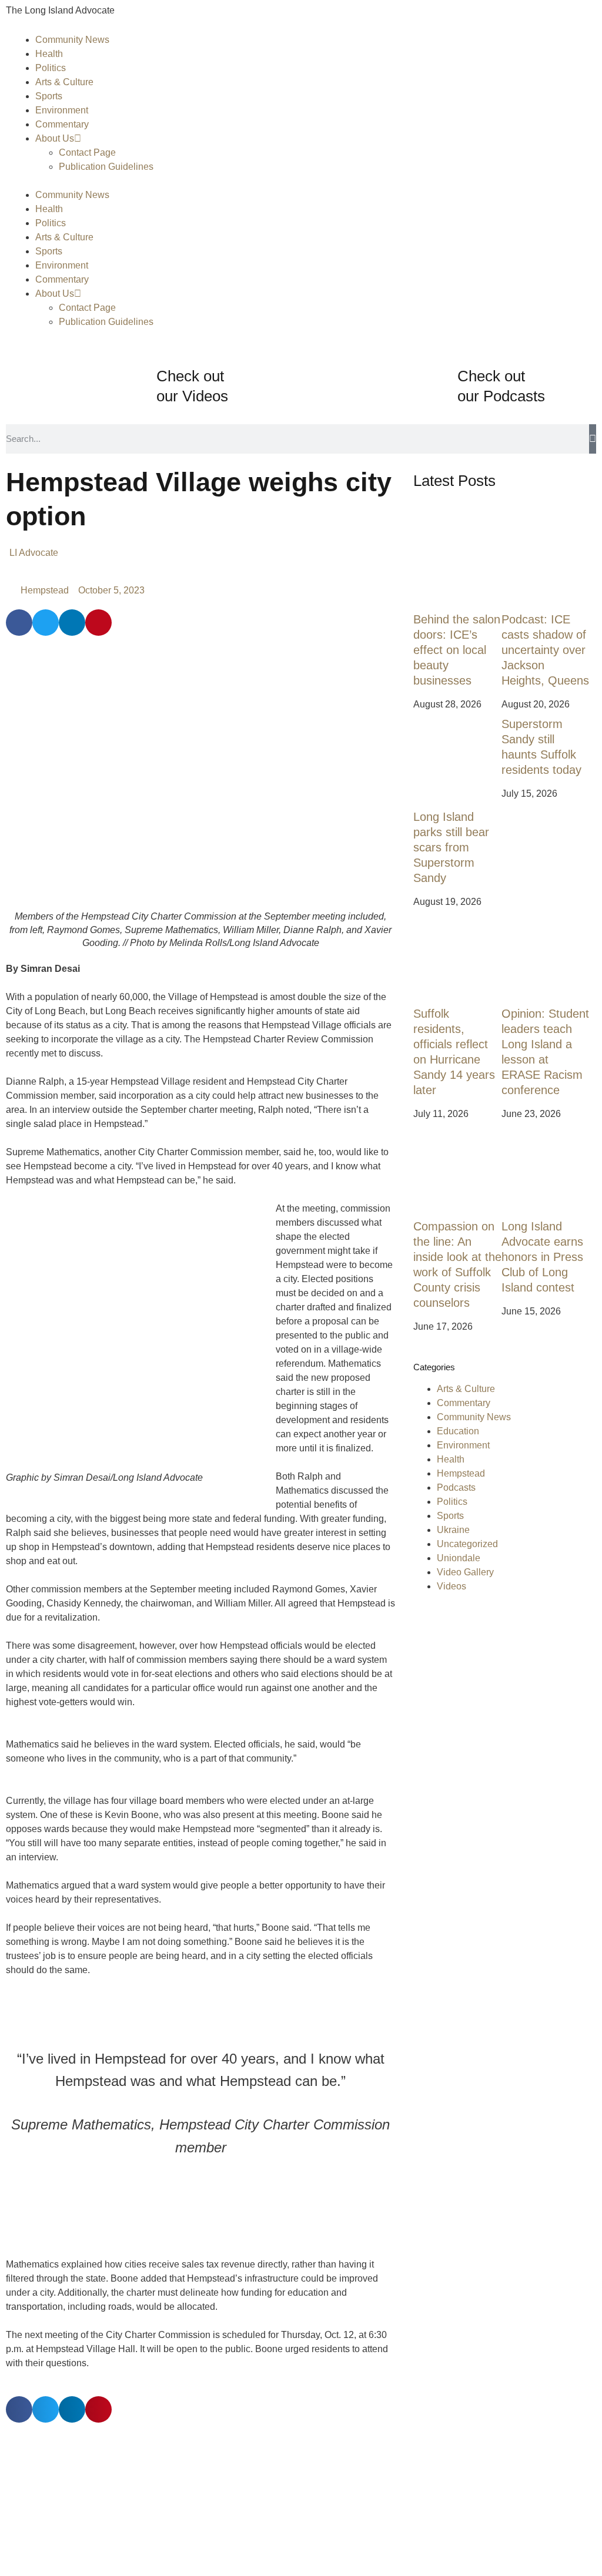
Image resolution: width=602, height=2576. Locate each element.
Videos (451, 1586)
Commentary (62, 124)
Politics (51, 68)
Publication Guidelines (106, 167)
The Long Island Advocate (60, 10)
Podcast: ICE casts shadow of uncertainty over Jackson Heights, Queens (545, 650)
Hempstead (45, 590)
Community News (72, 40)
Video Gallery (465, 1572)
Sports (49, 96)
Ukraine (453, 1530)
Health (49, 54)
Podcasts (456, 1487)
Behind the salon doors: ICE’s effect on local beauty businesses (457, 650)
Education (458, 1431)
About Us (55, 138)
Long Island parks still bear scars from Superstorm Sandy (451, 847)
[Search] (593, 439)
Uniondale (459, 1558)
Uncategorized (467, 1544)
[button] (19, 623)
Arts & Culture (64, 82)
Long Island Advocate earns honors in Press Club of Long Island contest (542, 1257)
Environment (62, 110)
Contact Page (87, 152)
